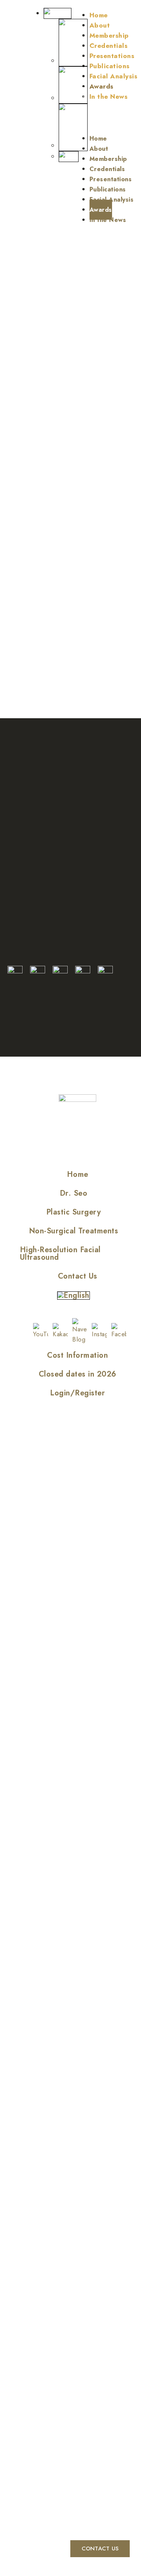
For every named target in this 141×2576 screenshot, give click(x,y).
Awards (102, 86)
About (100, 25)
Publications (110, 66)
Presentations (112, 56)
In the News (109, 96)
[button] (106, 113)
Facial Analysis (114, 76)
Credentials (109, 46)
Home (99, 15)
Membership (109, 35)
